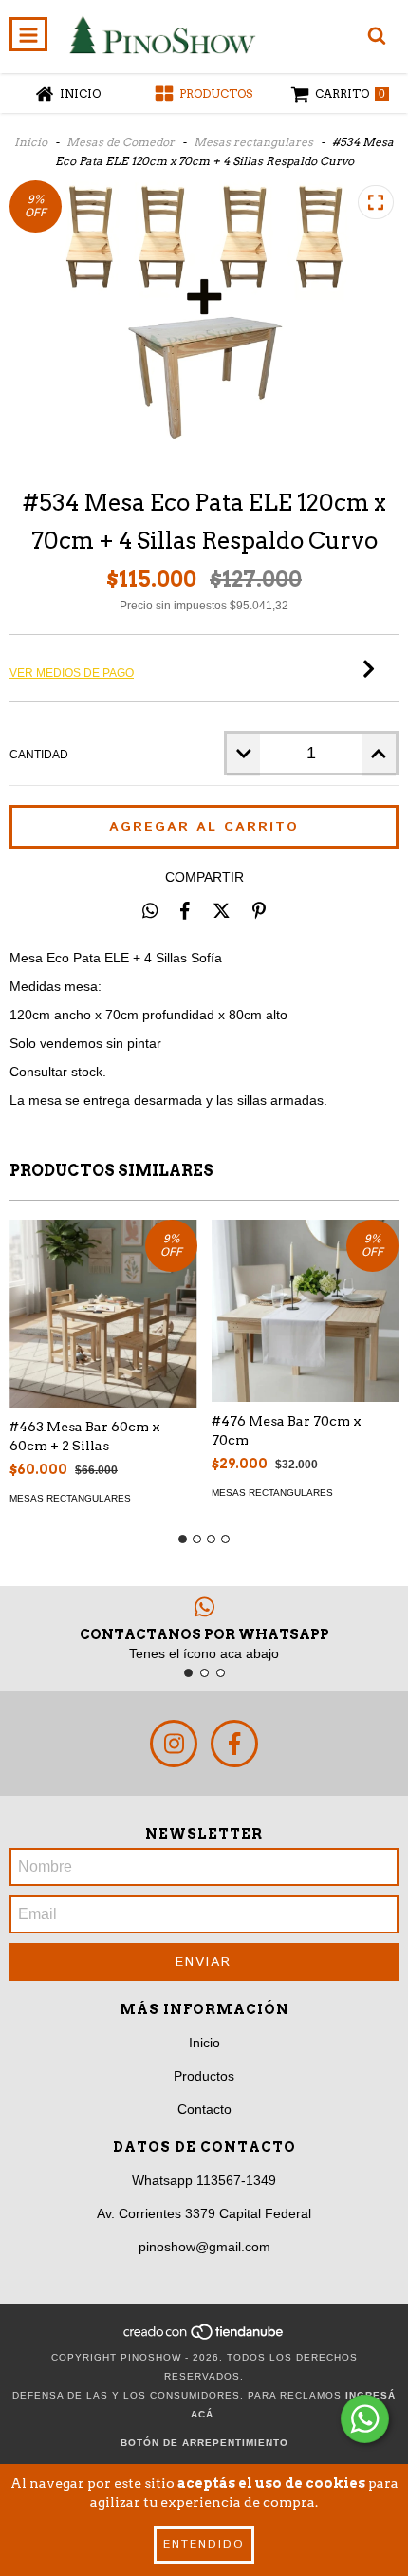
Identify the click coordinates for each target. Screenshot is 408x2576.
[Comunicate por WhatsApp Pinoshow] (365, 2419)
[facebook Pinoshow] (234, 1744)
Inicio (31, 142)
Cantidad (39, 755)
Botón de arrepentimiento (204, 2443)
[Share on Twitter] (222, 910)
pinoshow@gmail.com (204, 2247)
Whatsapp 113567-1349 (204, 2180)
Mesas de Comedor (121, 142)
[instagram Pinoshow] (174, 1744)
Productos (204, 2076)
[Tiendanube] (204, 2338)
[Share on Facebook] (185, 910)
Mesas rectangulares (253, 142)
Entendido (204, 2544)
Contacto (204, 2109)
